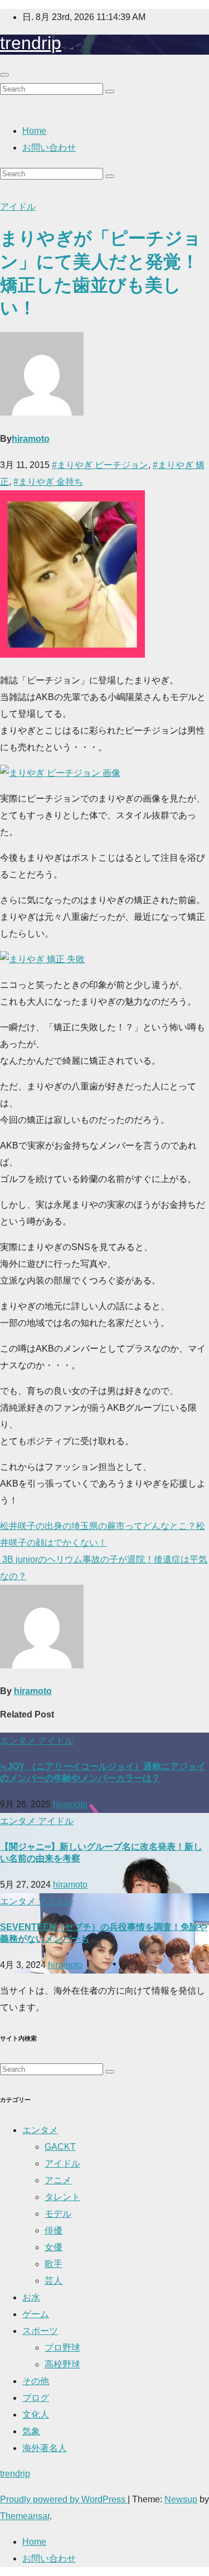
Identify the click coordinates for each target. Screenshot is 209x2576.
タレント (62, 2197)
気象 (31, 2431)
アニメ (58, 2180)
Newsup (181, 2499)
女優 (54, 2247)
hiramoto (31, 439)
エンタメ (19, 1741)
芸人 (54, 2281)
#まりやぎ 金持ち (48, 482)
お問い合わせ (49, 148)
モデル (58, 2214)
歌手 (54, 2264)
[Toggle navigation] (4, 75)
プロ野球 (62, 2348)
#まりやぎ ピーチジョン (100, 465)
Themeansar (25, 2516)
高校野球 (62, 2364)
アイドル (18, 207)
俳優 (54, 2230)
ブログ (36, 2398)
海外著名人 (45, 2448)
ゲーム (36, 2314)
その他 (36, 2381)
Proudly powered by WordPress (64, 2499)
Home (34, 131)
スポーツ (40, 2331)
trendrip (31, 43)
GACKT (60, 2147)
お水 (31, 2297)
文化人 (36, 2415)
